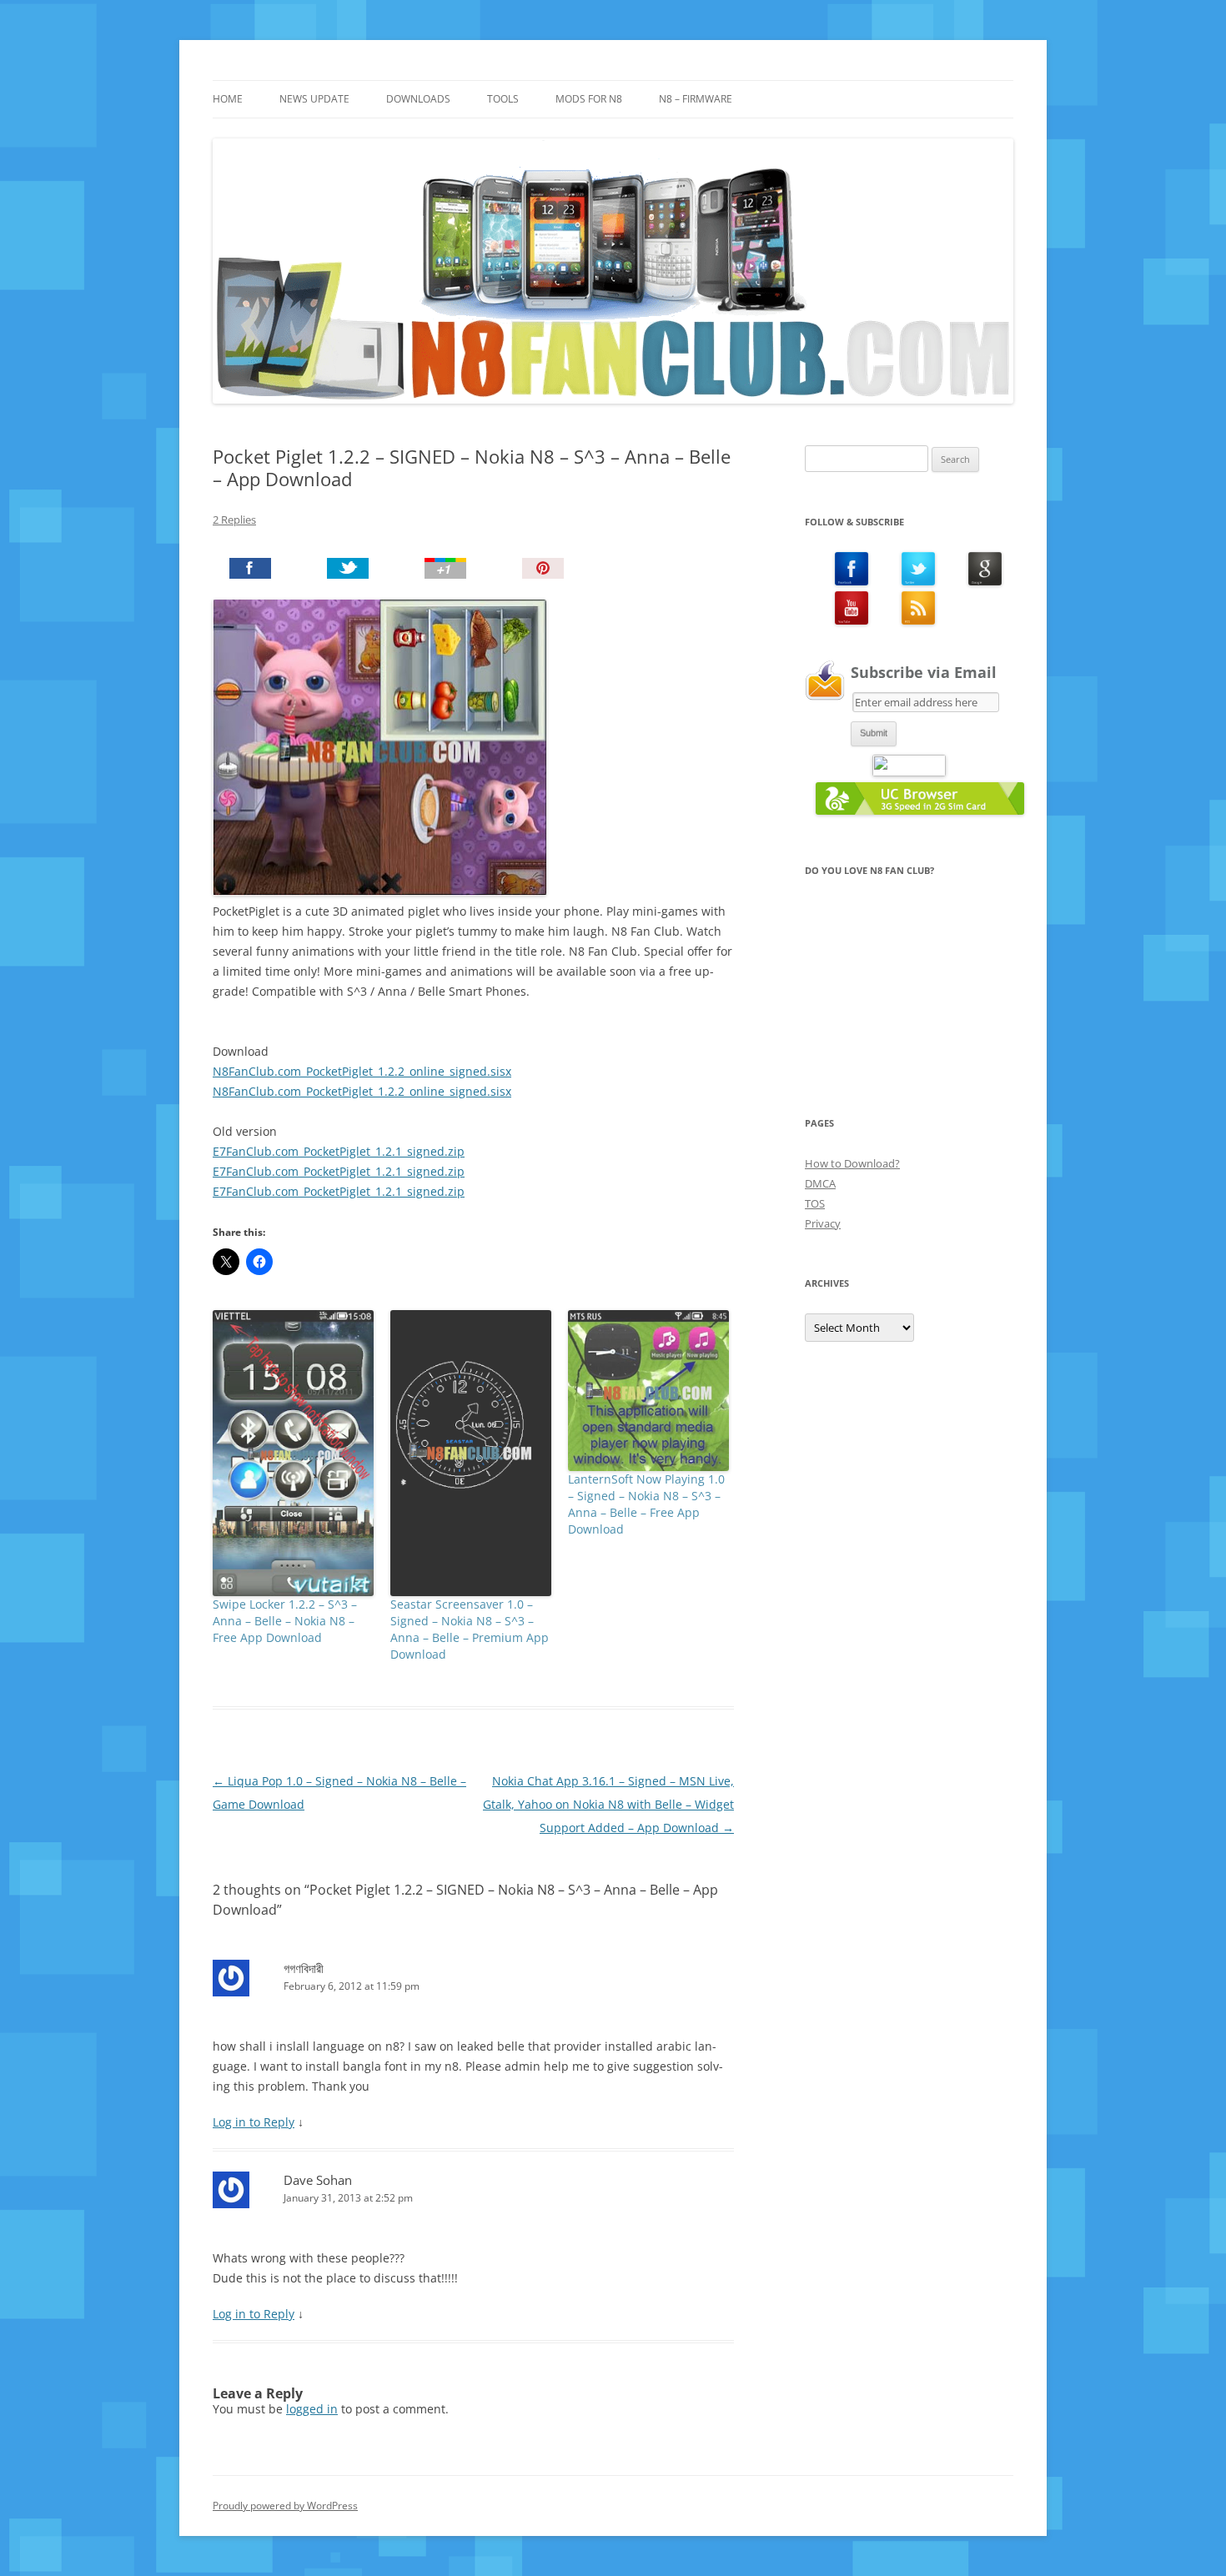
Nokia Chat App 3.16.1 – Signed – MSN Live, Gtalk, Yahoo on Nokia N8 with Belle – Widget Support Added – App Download (608, 1804)
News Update (314, 99)
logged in (312, 2409)
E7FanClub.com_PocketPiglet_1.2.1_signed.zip (339, 1151)
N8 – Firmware (696, 99)
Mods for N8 (589, 99)
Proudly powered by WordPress (285, 2506)
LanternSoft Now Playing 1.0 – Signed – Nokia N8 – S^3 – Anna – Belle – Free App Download (646, 1504)
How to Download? (852, 1163)
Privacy (823, 1223)
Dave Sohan (318, 2180)
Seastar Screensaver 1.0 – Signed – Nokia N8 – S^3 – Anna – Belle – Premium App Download (470, 1629)
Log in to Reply (254, 2122)
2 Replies (234, 520)
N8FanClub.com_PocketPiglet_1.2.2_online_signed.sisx (362, 1071)
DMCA (820, 1183)
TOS (815, 1203)
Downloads (418, 99)
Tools (503, 99)
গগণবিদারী (304, 1968)
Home (228, 99)
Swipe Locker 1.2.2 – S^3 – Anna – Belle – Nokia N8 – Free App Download (285, 1621)
